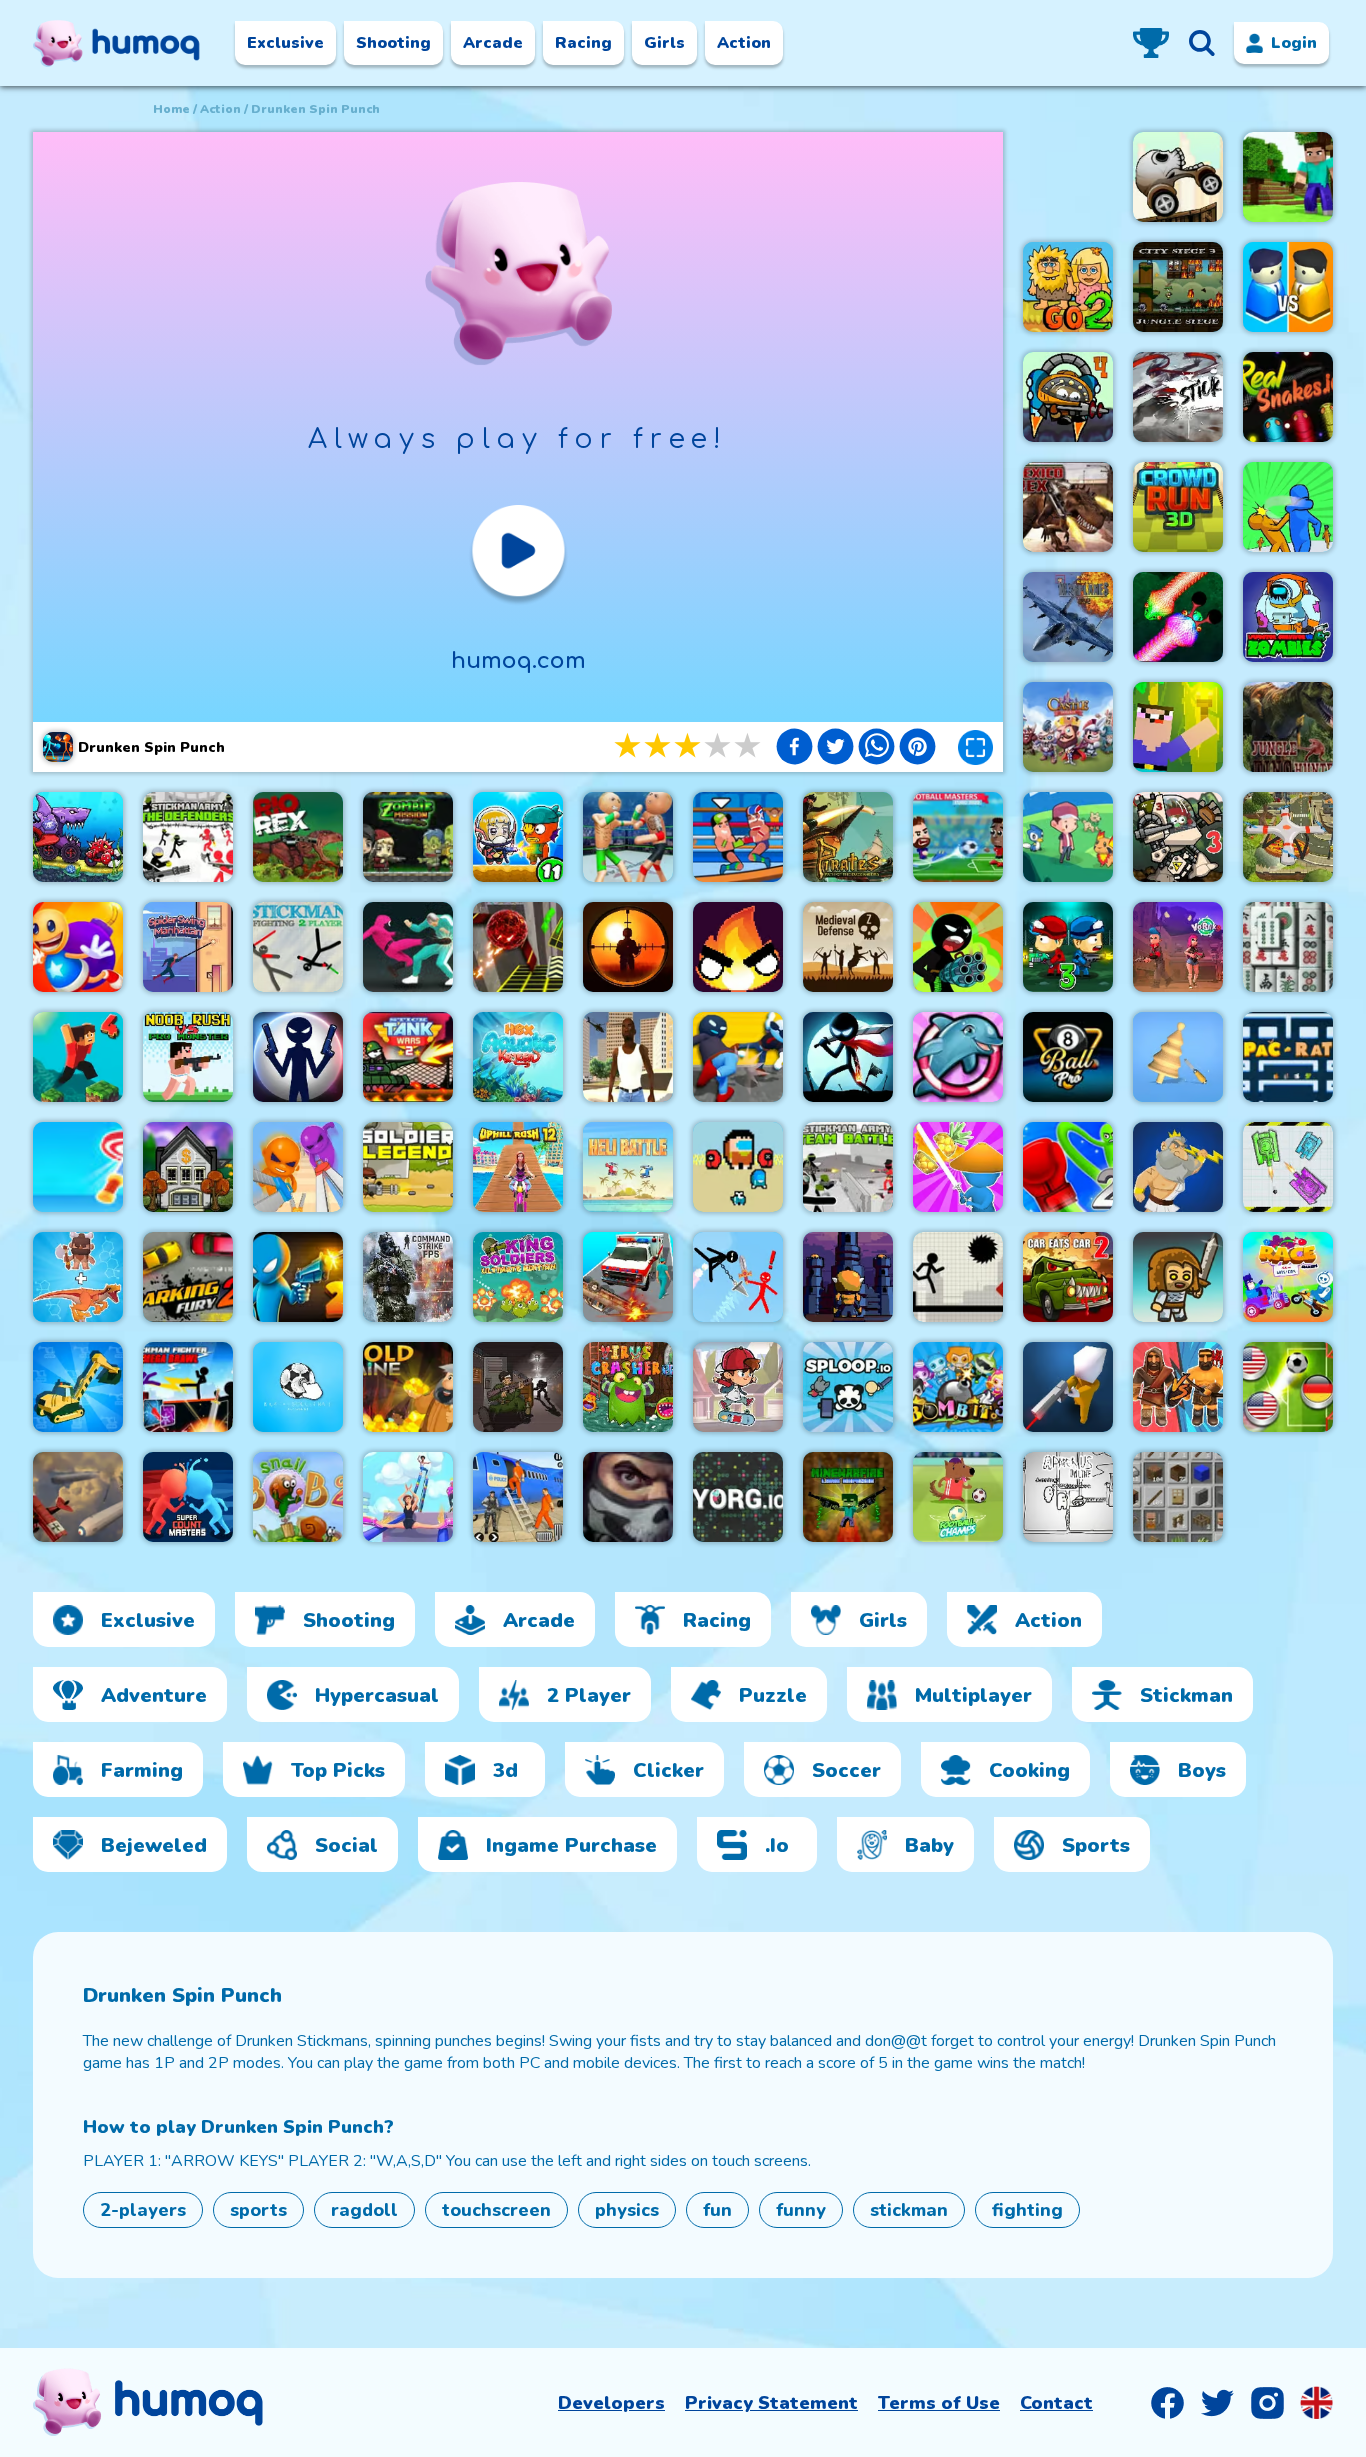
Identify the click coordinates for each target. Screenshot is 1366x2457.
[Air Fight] (78, 1497)
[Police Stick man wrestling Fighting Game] (628, 837)
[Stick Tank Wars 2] (408, 1057)
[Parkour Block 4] (78, 1057)
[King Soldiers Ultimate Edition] (518, 1277)
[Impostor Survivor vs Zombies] (1288, 617)
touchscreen (496, 2210)
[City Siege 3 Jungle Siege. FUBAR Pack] (1178, 837)
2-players (143, 2210)
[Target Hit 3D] (78, 1167)
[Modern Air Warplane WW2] (1068, 617)
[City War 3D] (1288, 287)
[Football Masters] (958, 837)
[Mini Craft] (1288, 177)
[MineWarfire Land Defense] (848, 1497)
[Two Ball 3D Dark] (518, 947)
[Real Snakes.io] (1288, 397)
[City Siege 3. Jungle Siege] (1178, 287)
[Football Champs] (958, 1497)
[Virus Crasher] (628, 1387)
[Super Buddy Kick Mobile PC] (78, 947)
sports (258, 2210)
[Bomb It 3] (958, 1387)
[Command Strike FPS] (408, 1277)
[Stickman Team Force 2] (958, 947)
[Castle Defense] (1068, 727)
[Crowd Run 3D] (1178, 507)
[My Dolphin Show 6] (958, 1057)
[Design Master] (1178, 1057)
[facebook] (794, 749)
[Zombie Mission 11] (518, 837)
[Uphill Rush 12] (518, 1167)
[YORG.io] (738, 1497)
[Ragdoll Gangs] (738, 1057)
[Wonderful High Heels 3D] (408, 1497)
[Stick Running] (958, 1277)
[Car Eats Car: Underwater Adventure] (78, 837)
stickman (909, 2210)
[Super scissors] (298, 1167)
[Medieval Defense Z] (848, 947)
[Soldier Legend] (408, 1167)
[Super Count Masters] (188, 1497)
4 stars (719, 746)
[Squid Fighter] (408, 947)
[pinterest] (917, 749)
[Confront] (1068, 1387)
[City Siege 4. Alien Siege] (1068, 397)
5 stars (749, 746)
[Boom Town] (188, 1167)
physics (627, 2210)
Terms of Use (939, 2403)
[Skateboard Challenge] (738, 1387)
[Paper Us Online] (1068, 1497)
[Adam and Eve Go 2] (1068, 287)
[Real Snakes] (1178, 617)
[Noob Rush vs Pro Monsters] (188, 1057)
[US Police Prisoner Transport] (518, 1497)
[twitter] (835, 749)
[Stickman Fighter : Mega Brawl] (188, 1387)
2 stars (659, 746)
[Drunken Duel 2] (298, 1277)
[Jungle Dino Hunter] (1288, 727)
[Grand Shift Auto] (628, 1057)
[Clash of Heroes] (1178, 1167)
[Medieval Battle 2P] (1178, 1387)
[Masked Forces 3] (628, 1497)
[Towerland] (848, 1277)
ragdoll (364, 2210)
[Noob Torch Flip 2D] (1178, 727)
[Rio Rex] (298, 837)
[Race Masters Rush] (1288, 1277)
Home (171, 109)
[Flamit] (738, 947)
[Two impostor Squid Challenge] (738, 1167)
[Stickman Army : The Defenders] (188, 837)
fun (717, 2210)
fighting (1027, 2210)
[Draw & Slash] (958, 1167)
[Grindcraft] (1178, 1497)
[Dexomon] (1068, 837)
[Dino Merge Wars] (78, 1277)
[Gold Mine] (408, 1387)
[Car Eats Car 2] (1068, 1277)
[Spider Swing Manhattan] (188, 947)
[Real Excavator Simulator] (78, 1387)
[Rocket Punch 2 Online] (1068, 1167)
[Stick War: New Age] (298, 1057)
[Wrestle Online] (738, 837)
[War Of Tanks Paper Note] (1288, 1167)
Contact (1056, 2403)
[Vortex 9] (1178, 947)
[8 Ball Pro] (1068, 1057)
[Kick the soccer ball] (298, 1387)
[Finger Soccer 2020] (1288, 1387)
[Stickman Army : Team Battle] (848, 1167)
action (220, 109)
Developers (611, 2403)
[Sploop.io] (848, 1387)
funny (801, 2210)
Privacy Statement (771, 2403)
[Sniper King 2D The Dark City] (628, 947)
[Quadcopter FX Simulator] (1288, 837)
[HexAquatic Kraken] (518, 1057)
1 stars (629, 746)
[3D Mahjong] (1288, 947)
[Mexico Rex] (1068, 507)
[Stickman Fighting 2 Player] (298, 947)
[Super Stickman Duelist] (738, 1277)
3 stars (689, 746)
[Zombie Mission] (408, 837)
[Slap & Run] (1288, 507)
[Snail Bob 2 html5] (298, 1497)
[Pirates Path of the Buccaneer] (848, 837)
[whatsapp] (876, 749)
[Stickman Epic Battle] (848, 1057)
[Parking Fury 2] (188, 1277)
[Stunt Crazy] (1178, 177)
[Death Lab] (518, 1387)
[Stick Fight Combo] (1178, 397)
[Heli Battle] (628, 1167)
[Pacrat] (1288, 1057)
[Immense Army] (1178, 1277)
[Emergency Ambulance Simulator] (628, 1277)
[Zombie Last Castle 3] (1068, 947)
